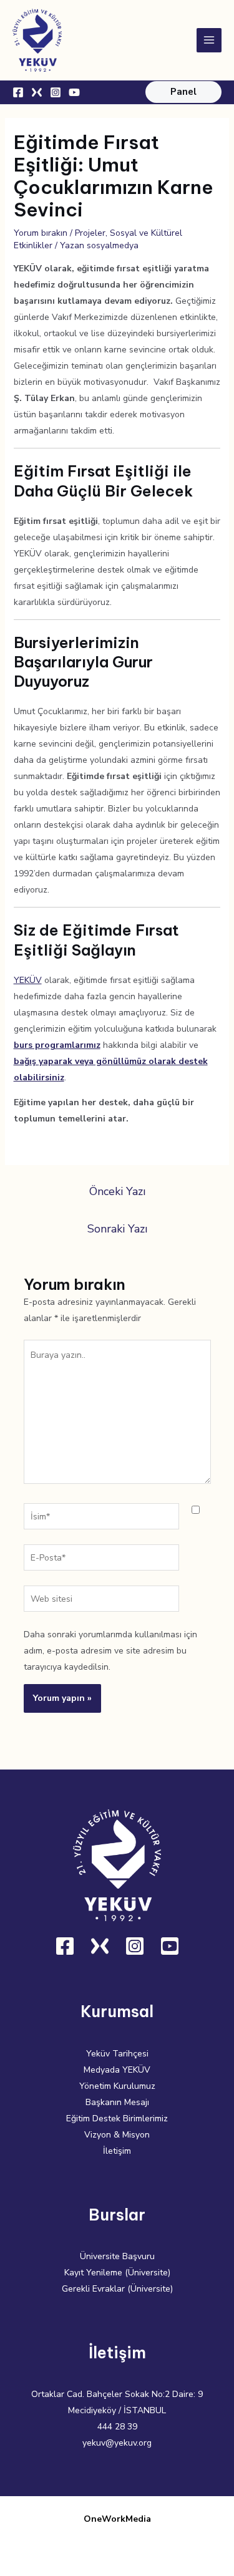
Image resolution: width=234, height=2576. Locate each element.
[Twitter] (37, 92)
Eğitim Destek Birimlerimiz (117, 2118)
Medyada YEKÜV (117, 2070)
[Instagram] (56, 92)
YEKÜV (28, 980)
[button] (183, 92)
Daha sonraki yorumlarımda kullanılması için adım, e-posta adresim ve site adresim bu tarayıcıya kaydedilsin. (110, 1651)
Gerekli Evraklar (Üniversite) (117, 2289)
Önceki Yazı (117, 1191)
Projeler (90, 233)
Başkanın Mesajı (117, 2102)
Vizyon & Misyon (117, 2135)
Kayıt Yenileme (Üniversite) (117, 2273)
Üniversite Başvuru (117, 2256)
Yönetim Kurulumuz (117, 2086)
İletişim (117, 2151)
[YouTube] (74, 92)
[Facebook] (18, 92)
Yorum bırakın (41, 233)
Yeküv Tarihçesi (117, 2054)
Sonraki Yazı (117, 1229)
